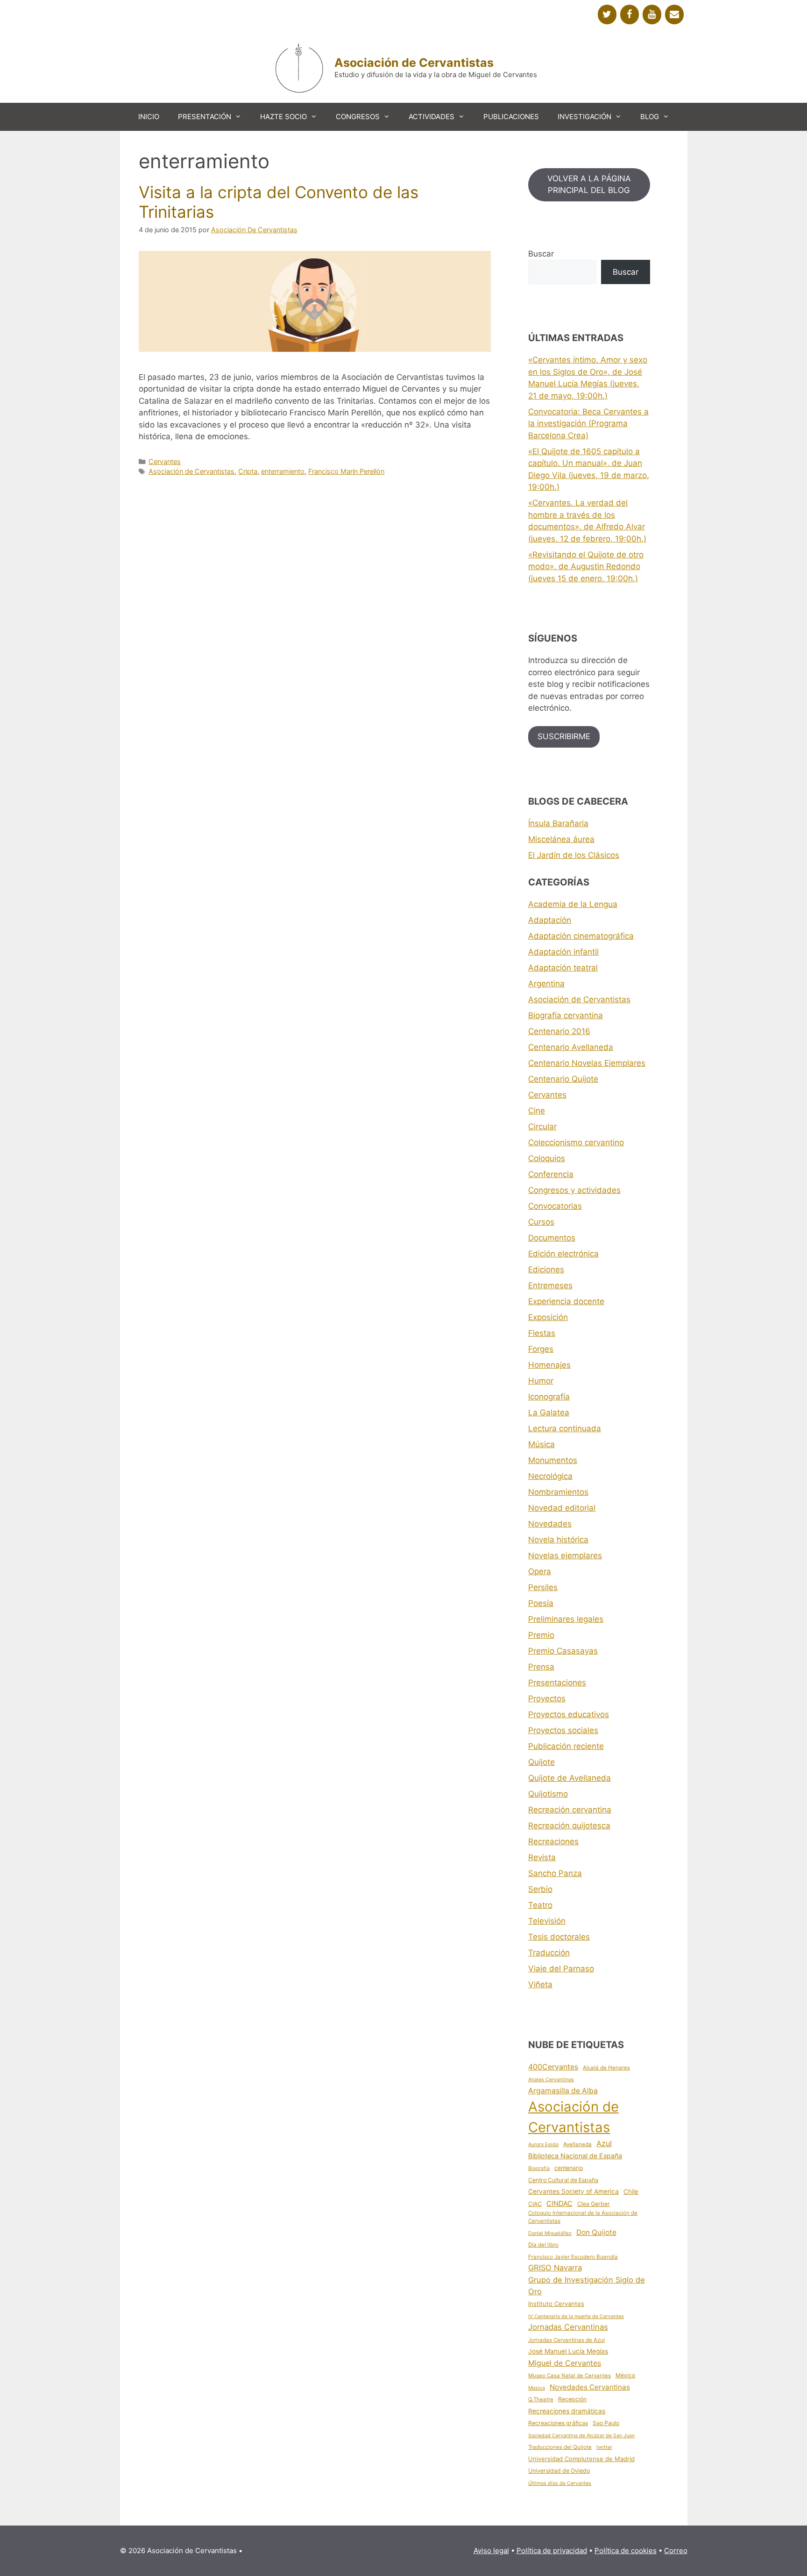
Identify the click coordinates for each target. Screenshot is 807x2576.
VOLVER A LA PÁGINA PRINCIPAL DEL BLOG (589, 185)
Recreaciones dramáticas (567, 2411)
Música (542, 1444)
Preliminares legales (566, 1619)
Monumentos (553, 1460)
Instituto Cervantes (556, 2304)
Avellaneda (577, 2144)
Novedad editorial (562, 1508)
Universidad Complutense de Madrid (581, 2459)
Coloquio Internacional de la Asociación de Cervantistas (583, 2217)
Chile (631, 2191)
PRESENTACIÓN (205, 117)
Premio (541, 1635)
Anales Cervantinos (551, 2080)
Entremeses (550, 1285)
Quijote (542, 1762)
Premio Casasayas (563, 1651)
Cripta (248, 471)
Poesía (541, 1603)
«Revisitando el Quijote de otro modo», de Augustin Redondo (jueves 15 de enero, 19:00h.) (586, 567)
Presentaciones (557, 1683)
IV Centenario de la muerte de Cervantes (576, 2316)
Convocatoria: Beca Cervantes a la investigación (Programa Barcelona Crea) (588, 424)
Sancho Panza (555, 1873)
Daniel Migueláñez (550, 2233)
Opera (540, 1571)
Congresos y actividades (574, 1190)
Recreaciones (553, 1841)
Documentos (552, 1238)
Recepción (572, 2399)
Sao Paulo (606, 2423)
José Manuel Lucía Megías (568, 2351)
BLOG (650, 117)
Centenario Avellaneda (571, 1047)
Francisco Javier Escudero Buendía (573, 2257)
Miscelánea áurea (561, 839)
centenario (569, 2168)
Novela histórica (558, 1540)
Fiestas (542, 1333)
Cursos (541, 1222)
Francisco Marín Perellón (346, 471)
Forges (541, 1349)
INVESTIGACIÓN (584, 117)
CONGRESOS (358, 117)
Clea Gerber (594, 2204)
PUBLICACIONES (511, 117)
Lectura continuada (565, 1428)
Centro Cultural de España (563, 2180)
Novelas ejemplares (565, 1556)
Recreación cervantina (570, 1810)
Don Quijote (596, 2232)
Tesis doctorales (559, 1937)
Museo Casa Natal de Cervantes (570, 2376)
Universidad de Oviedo (559, 2471)
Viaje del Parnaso (561, 1969)
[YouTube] (652, 14)
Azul (604, 2143)
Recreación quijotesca (569, 1826)
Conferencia (551, 1174)
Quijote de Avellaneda (570, 1778)
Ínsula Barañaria (558, 823)
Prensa (541, 1667)
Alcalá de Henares (606, 2068)
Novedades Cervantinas (590, 2387)
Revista (542, 1857)
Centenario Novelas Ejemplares (587, 1063)
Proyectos (547, 1698)
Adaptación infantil (563, 952)
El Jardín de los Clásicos (574, 855)
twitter (604, 2447)
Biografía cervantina (566, 1015)
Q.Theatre (541, 2399)
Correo (676, 2551)
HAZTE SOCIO (283, 117)
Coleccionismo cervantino (576, 1142)
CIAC (535, 2204)
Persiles (543, 1587)
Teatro (540, 1905)
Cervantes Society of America (573, 2191)
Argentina (546, 984)
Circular (542, 1127)
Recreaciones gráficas (558, 2423)
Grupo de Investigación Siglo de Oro (587, 2286)
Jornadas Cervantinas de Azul (566, 2340)
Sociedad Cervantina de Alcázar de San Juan (581, 2436)
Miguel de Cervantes (565, 2363)
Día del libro (543, 2245)
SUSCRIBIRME (564, 736)
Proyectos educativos (569, 1714)
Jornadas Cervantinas (568, 2327)
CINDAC (559, 2204)
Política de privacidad (552, 2551)
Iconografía (549, 1397)
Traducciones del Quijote (560, 2447)
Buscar (541, 254)
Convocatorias (555, 1206)
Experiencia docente (566, 1301)
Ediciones (546, 1270)
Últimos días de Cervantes (560, 2483)
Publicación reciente (566, 1746)
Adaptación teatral (563, 968)
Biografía (539, 2168)
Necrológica (550, 1476)
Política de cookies (626, 2551)
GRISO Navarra (555, 2268)
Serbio (540, 1889)
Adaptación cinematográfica (581, 936)
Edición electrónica (563, 1254)
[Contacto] (674, 14)
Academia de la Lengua (573, 904)
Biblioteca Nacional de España (575, 2156)
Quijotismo (548, 1794)
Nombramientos (558, 1492)
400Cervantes (553, 2067)
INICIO (149, 117)
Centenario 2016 (559, 1031)
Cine (537, 1111)
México (625, 2375)
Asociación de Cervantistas (414, 63)
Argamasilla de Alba (563, 2091)
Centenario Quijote (563, 1079)
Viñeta (540, 1984)
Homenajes (549, 1365)
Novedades (550, 1524)
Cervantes (165, 461)
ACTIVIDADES (432, 117)
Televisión (547, 1921)
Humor (541, 1381)
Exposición (548, 1317)
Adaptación (550, 920)
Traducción (549, 1953)
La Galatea (549, 1413)
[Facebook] (630, 14)
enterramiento (283, 471)
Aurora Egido (543, 2144)
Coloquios (547, 1158)
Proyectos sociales (563, 1730)
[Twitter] (607, 14)
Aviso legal (491, 2551)
